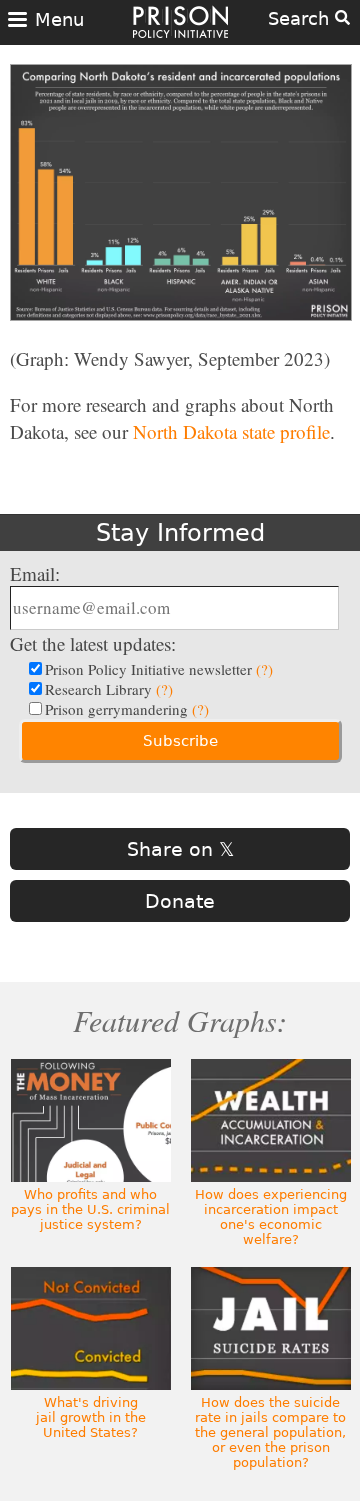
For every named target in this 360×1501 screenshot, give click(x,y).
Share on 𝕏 (180, 849)
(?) (264, 669)
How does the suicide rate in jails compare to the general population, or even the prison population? (270, 1432)
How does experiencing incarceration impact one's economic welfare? (271, 1217)
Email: (35, 573)
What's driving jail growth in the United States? (91, 1417)
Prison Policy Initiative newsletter (159, 669)
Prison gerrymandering (127, 709)
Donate (180, 901)
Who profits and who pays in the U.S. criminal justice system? (90, 1209)
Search (301, 18)
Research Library (109, 689)
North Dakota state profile (231, 431)
